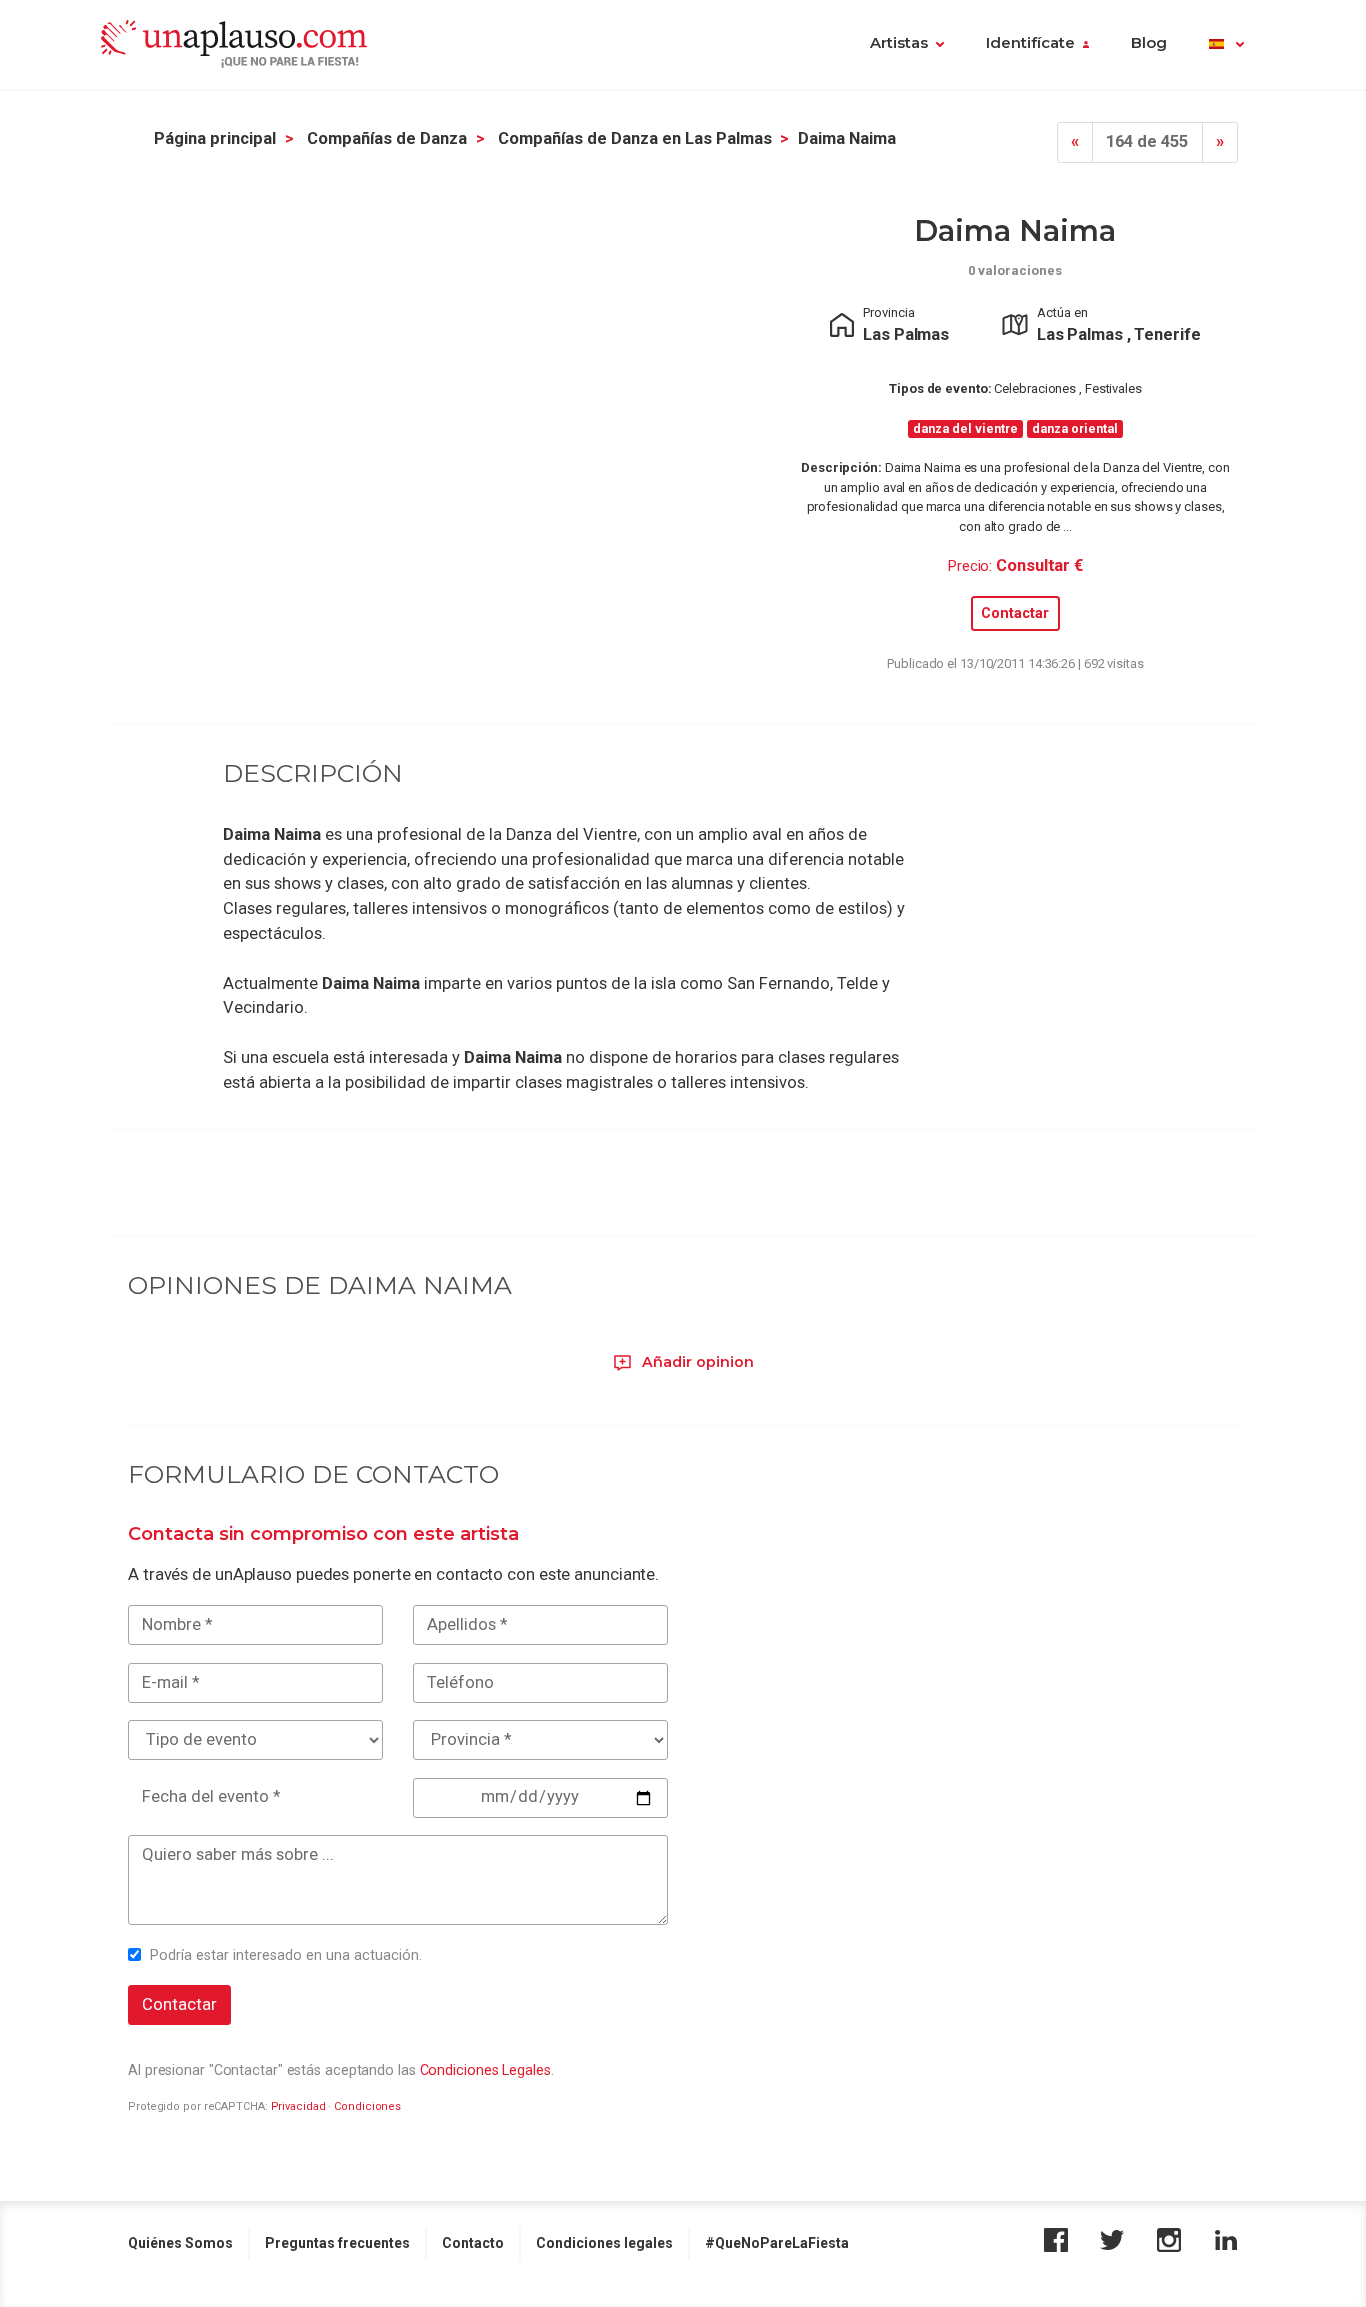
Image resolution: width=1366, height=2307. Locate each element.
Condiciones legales (604, 2243)
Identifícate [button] (1030, 43)
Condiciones (367, 2106)
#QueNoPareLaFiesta (777, 2243)
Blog (1149, 43)
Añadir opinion (696, 1362)
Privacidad (298, 2106)
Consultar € (1039, 565)
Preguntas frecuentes (337, 2243)
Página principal (215, 138)
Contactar (1015, 613)
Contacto (473, 2243)
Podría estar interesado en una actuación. (286, 1955)
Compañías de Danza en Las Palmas (635, 138)
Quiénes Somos (180, 2243)
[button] (1226, 45)
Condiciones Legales (485, 2070)
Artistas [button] (899, 43)
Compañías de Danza (387, 138)
